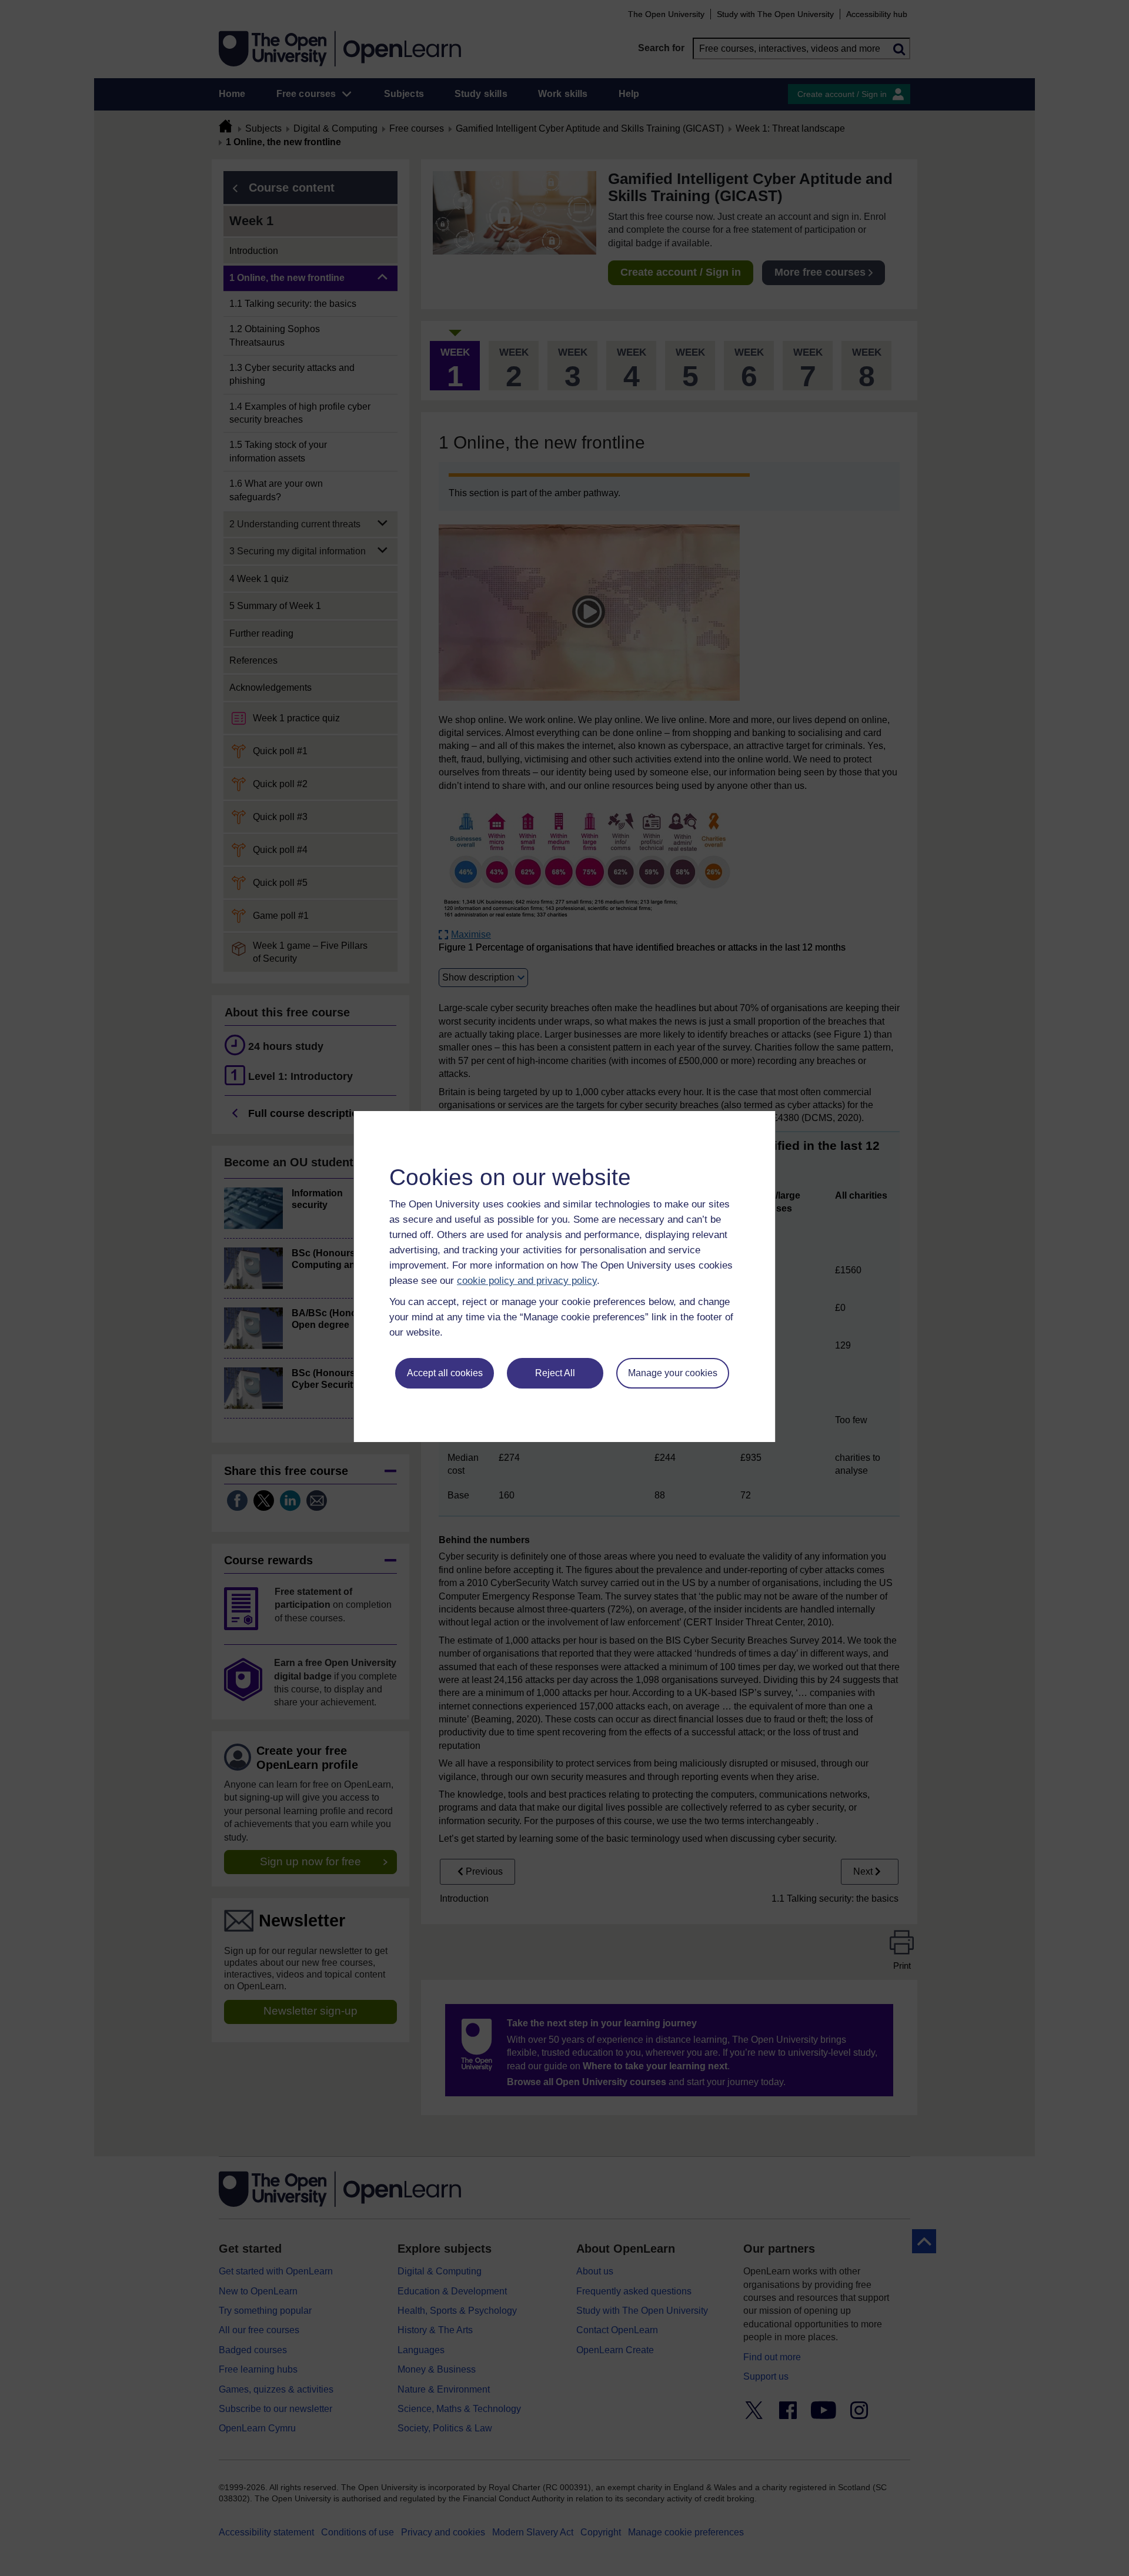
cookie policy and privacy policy (527, 1281)
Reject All (555, 1373)
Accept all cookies (445, 1373)
